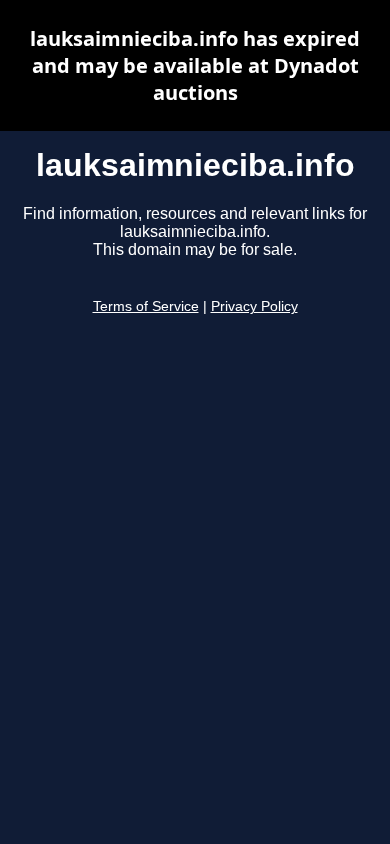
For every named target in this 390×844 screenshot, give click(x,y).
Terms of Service (146, 306)
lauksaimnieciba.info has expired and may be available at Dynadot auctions (195, 65)
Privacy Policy (254, 306)
